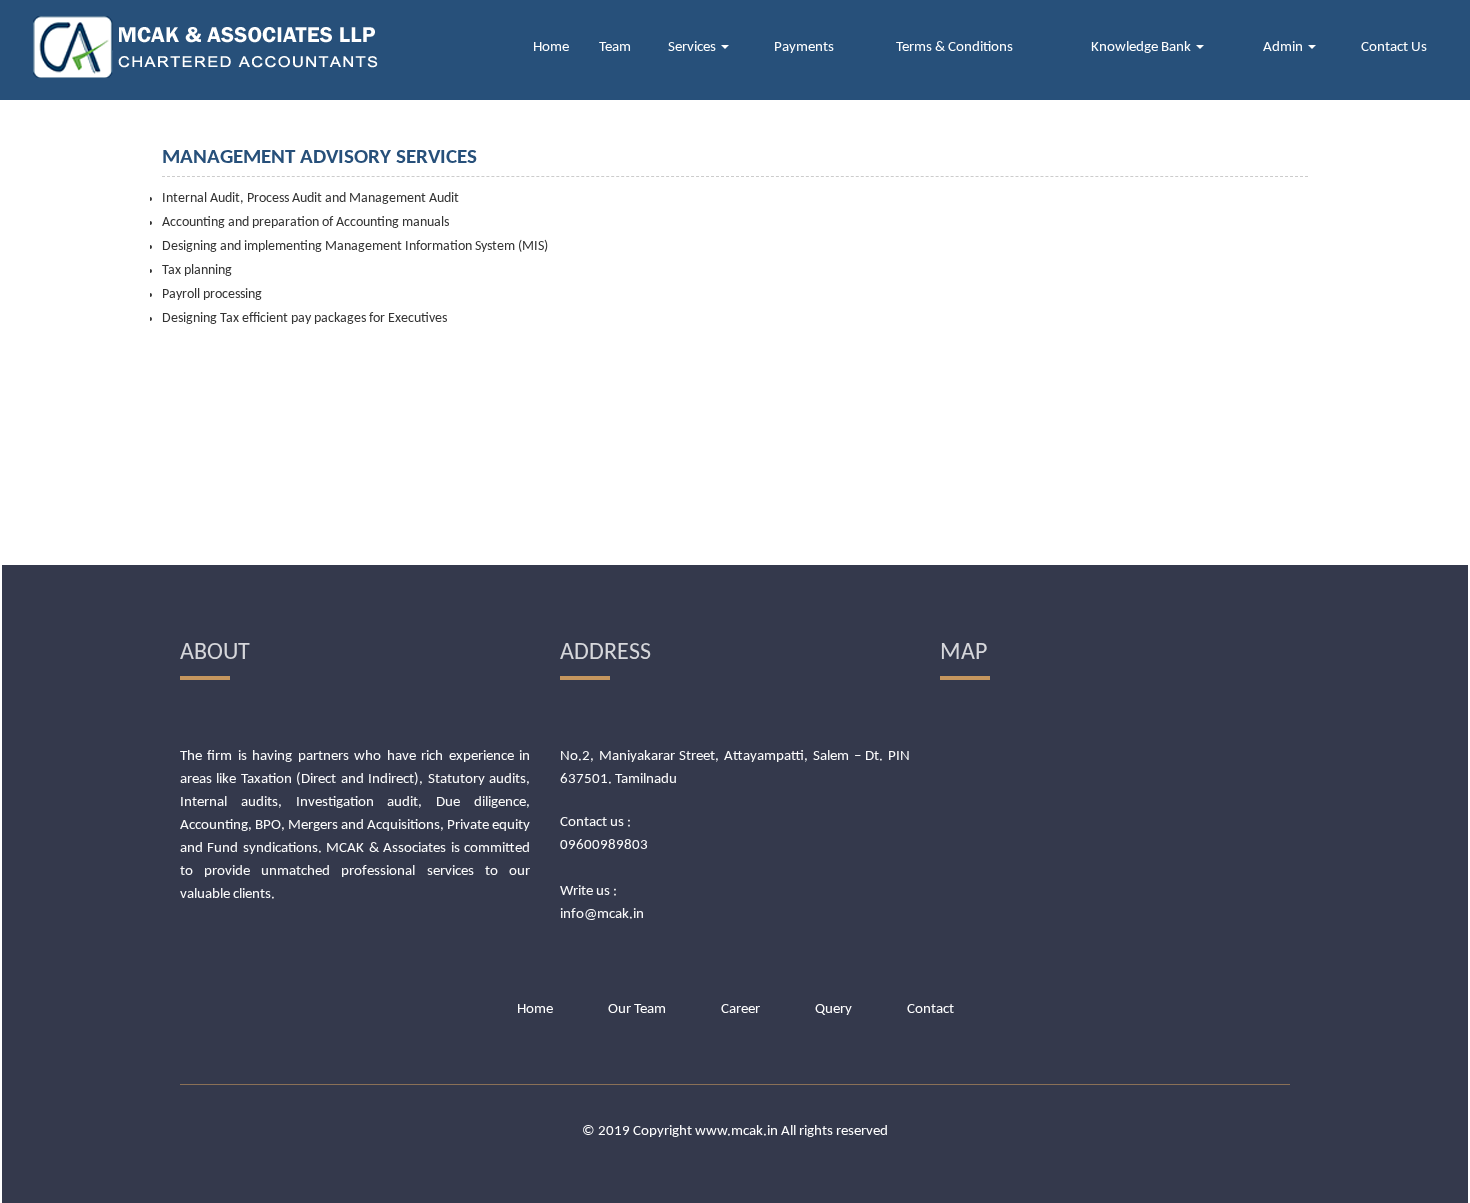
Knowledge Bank (1142, 47)
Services (693, 47)
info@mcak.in (602, 914)
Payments (804, 47)
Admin (1284, 47)
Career (740, 1009)
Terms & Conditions (954, 47)
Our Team (637, 1009)
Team (615, 47)
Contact (930, 1009)
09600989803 (604, 845)
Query (833, 1009)
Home (551, 47)
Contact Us (1394, 47)
